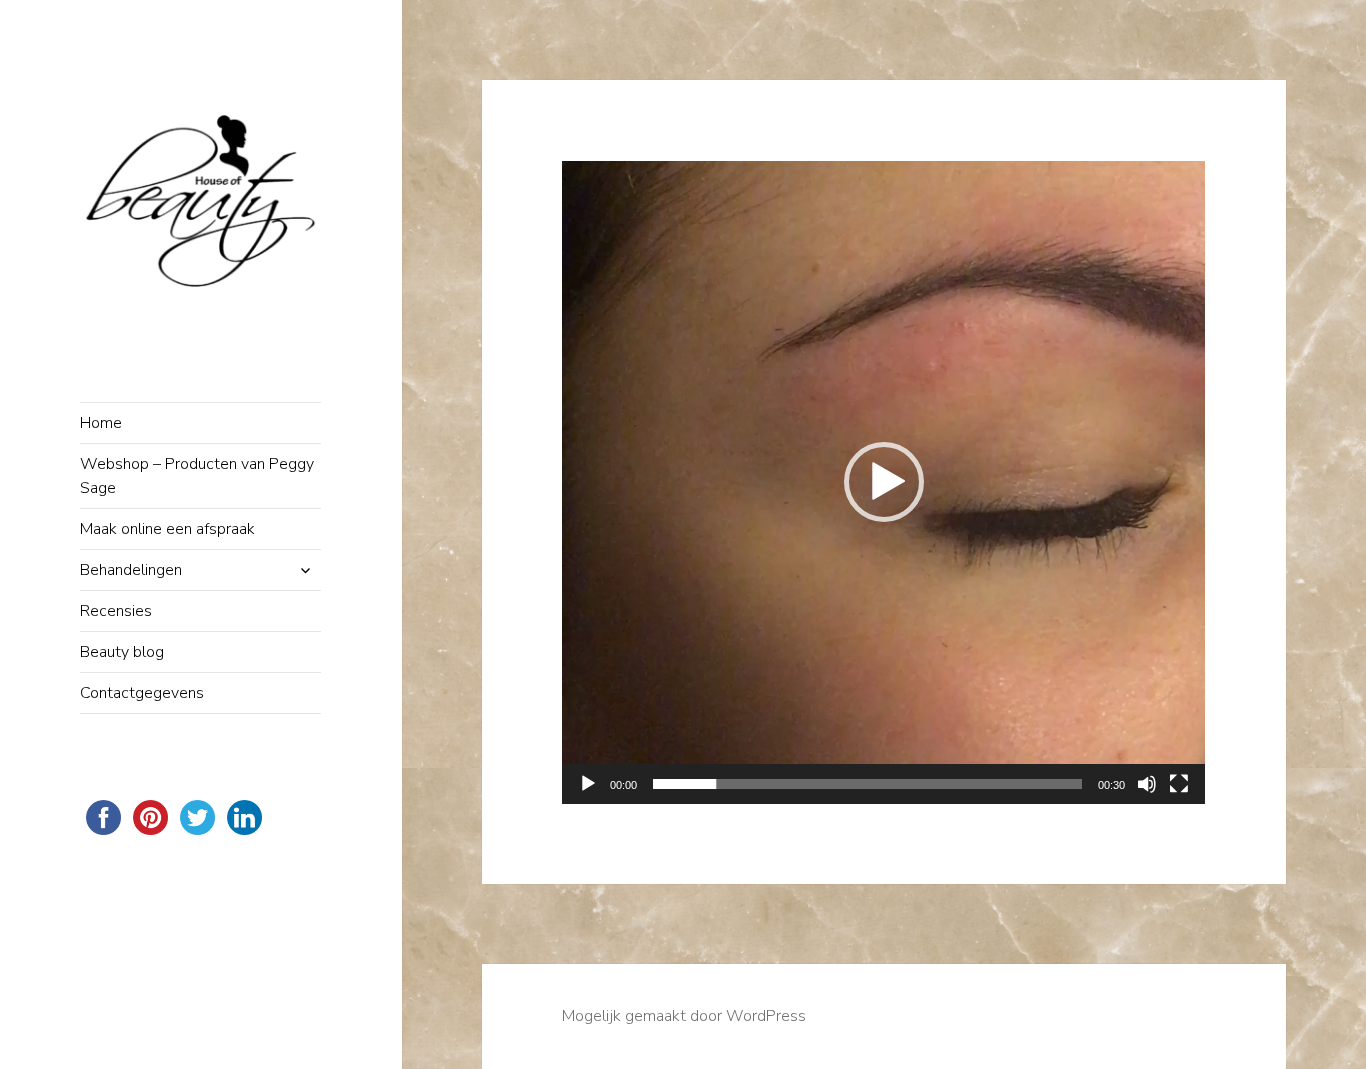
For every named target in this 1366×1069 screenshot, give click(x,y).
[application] (883, 482)
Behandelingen (131, 570)
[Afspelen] (588, 784)
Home (101, 423)
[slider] (867, 784)
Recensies (116, 611)
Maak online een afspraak (167, 529)
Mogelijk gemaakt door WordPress (684, 1016)
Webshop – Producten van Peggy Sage (197, 476)
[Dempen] (1147, 784)
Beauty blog (122, 652)
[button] (884, 482)
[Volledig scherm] (1179, 784)
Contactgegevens (142, 693)
